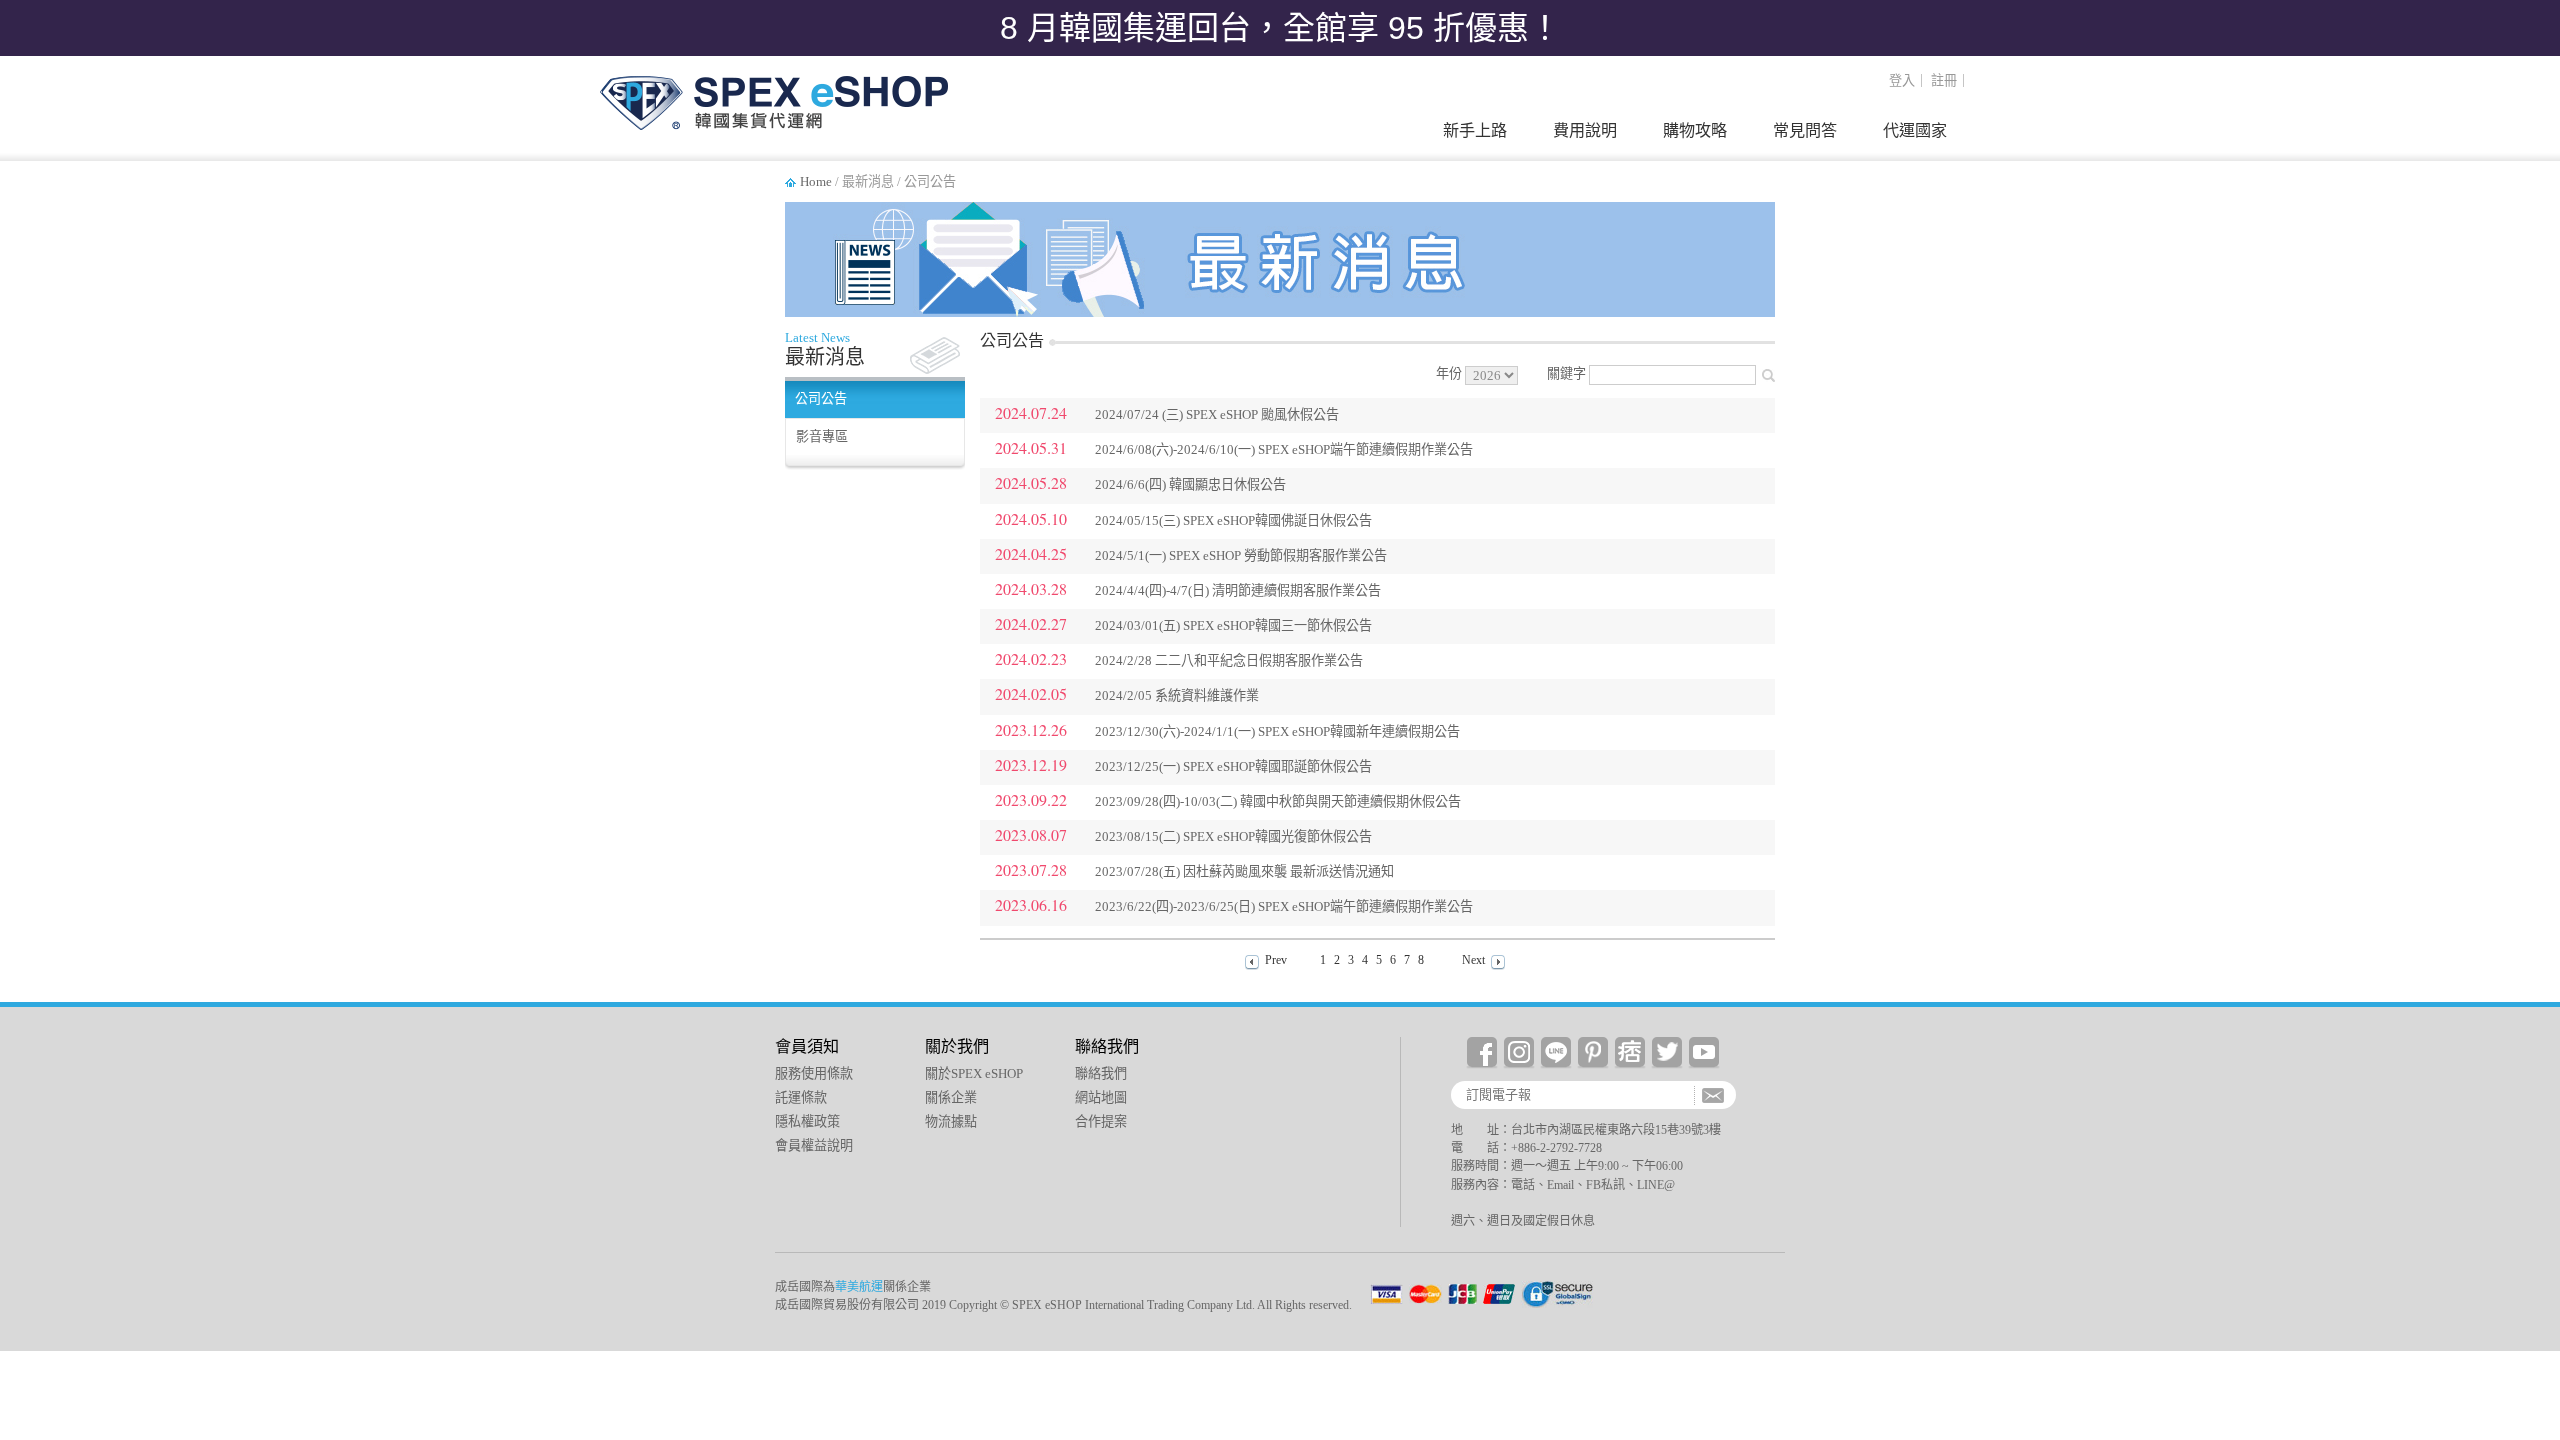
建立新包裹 (2532, 1041)
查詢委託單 (2532, 1127)
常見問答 (1805, 130)
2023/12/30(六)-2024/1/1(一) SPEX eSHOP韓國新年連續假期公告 (1277, 731)
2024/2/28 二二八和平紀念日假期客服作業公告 (1229, 660)
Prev (1276, 960)
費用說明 (1585, 130)
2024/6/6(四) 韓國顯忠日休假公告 (1190, 484)
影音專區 (822, 436)
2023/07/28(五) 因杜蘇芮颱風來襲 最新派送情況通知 (1244, 871)
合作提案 (1101, 1121)
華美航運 (859, 1287)
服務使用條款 (814, 1073)
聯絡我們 (1101, 1073)
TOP (2532, 1266)
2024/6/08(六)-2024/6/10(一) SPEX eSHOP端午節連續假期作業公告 (1284, 449)
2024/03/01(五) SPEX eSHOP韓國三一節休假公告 (1233, 625)
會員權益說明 (814, 1145)
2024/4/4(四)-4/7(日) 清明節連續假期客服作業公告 (1238, 590)
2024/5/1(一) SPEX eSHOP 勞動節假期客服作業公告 (1241, 555)
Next (1473, 960)
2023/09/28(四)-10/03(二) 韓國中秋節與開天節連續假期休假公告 (1278, 801)
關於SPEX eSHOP (974, 1073)
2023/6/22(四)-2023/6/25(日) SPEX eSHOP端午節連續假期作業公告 (1284, 906)
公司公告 (821, 398)
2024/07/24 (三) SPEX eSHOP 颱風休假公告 (1217, 414)
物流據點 (951, 1121)
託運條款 (801, 1097)
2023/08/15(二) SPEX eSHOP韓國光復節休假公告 (1233, 836)
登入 (1902, 80)
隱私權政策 (807, 1121)
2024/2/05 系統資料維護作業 (1177, 695)
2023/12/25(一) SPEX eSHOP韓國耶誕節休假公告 (1233, 766)
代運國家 (1915, 130)
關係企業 (951, 1097)
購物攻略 (1695, 130)
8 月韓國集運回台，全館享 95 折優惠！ (1280, 28)
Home (816, 181)
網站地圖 (1101, 1097)
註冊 (1944, 80)
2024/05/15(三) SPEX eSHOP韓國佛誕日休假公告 (1233, 520)
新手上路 (1475, 130)
